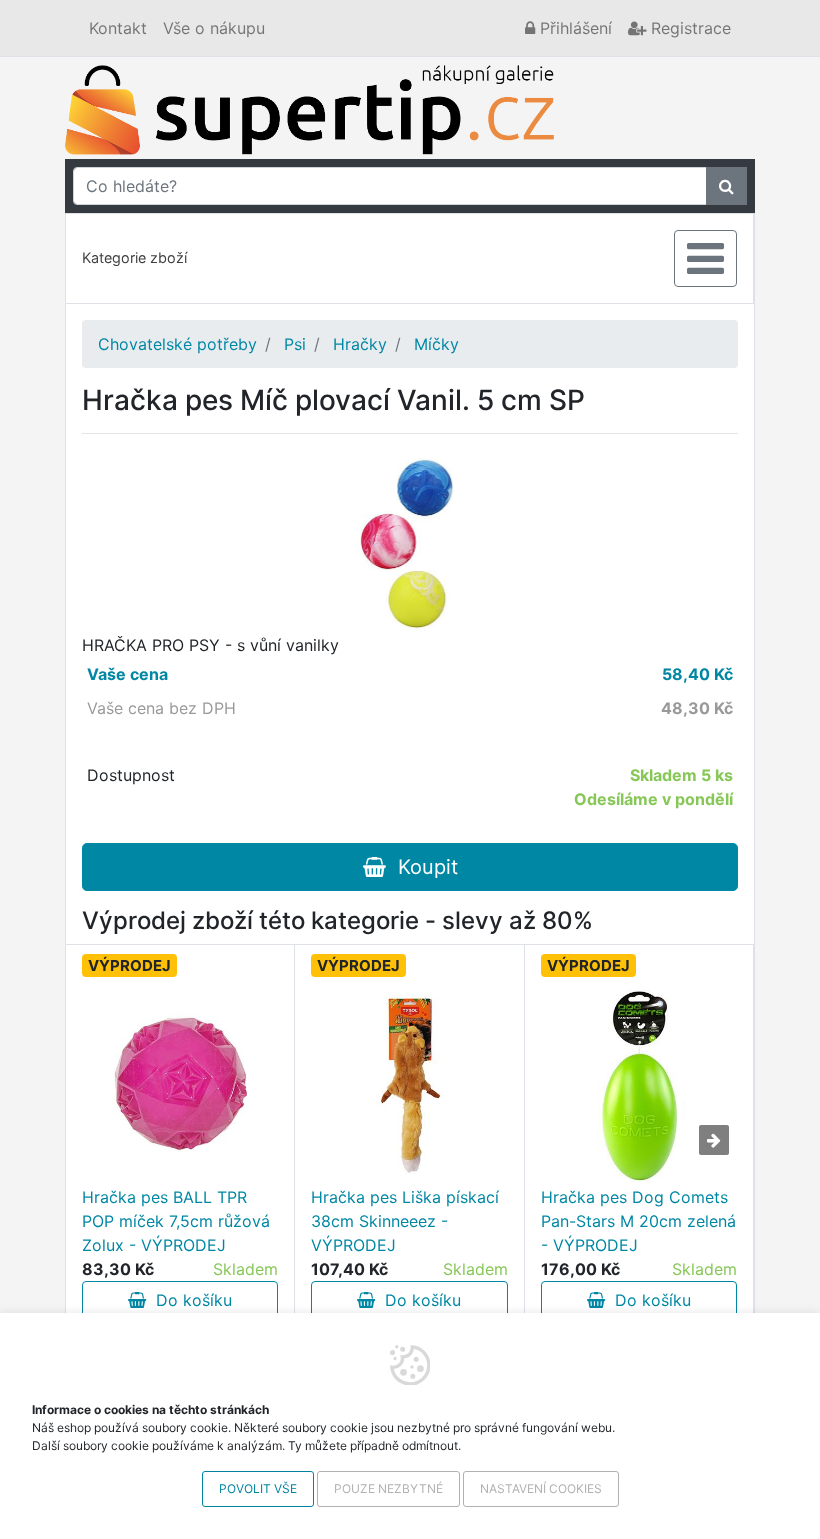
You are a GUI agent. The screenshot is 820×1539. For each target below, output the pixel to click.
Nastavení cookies (541, 1488)
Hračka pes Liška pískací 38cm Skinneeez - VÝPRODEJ (405, 1221)
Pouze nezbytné (388, 1488)
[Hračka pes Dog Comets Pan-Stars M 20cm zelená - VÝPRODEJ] (639, 1085)
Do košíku (189, 1300)
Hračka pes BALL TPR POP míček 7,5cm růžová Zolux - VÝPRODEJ (176, 1221)
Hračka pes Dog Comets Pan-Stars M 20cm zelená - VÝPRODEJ (638, 1221)
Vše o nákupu (214, 28)
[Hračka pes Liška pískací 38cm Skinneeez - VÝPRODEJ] (409, 1085)
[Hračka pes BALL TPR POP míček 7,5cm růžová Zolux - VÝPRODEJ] (180, 1085)
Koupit (422, 867)
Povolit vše (258, 1488)
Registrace (688, 28)
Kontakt (118, 28)
